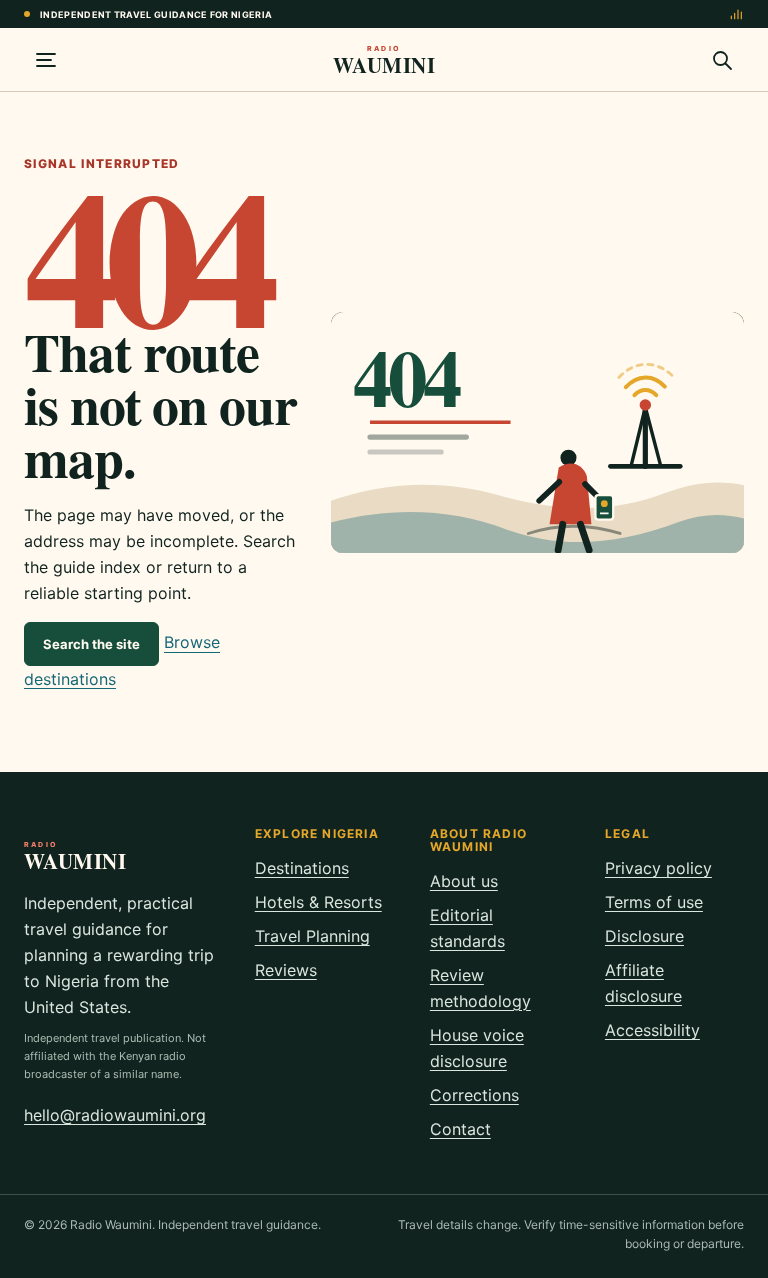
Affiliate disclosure (643, 983)
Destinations (302, 868)
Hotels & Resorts (318, 902)
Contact (460, 1129)
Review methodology (480, 988)
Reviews (286, 970)
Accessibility (652, 1030)
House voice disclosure (477, 1048)
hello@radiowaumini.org (115, 1115)
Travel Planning (312, 936)
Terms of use (654, 902)
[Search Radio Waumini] (722, 60)
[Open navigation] (46, 60)
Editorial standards (467, 928)
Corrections (474, 1095)
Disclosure (644, 936)
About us (464, 881)
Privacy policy (658, 868)
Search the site (91, 644)
